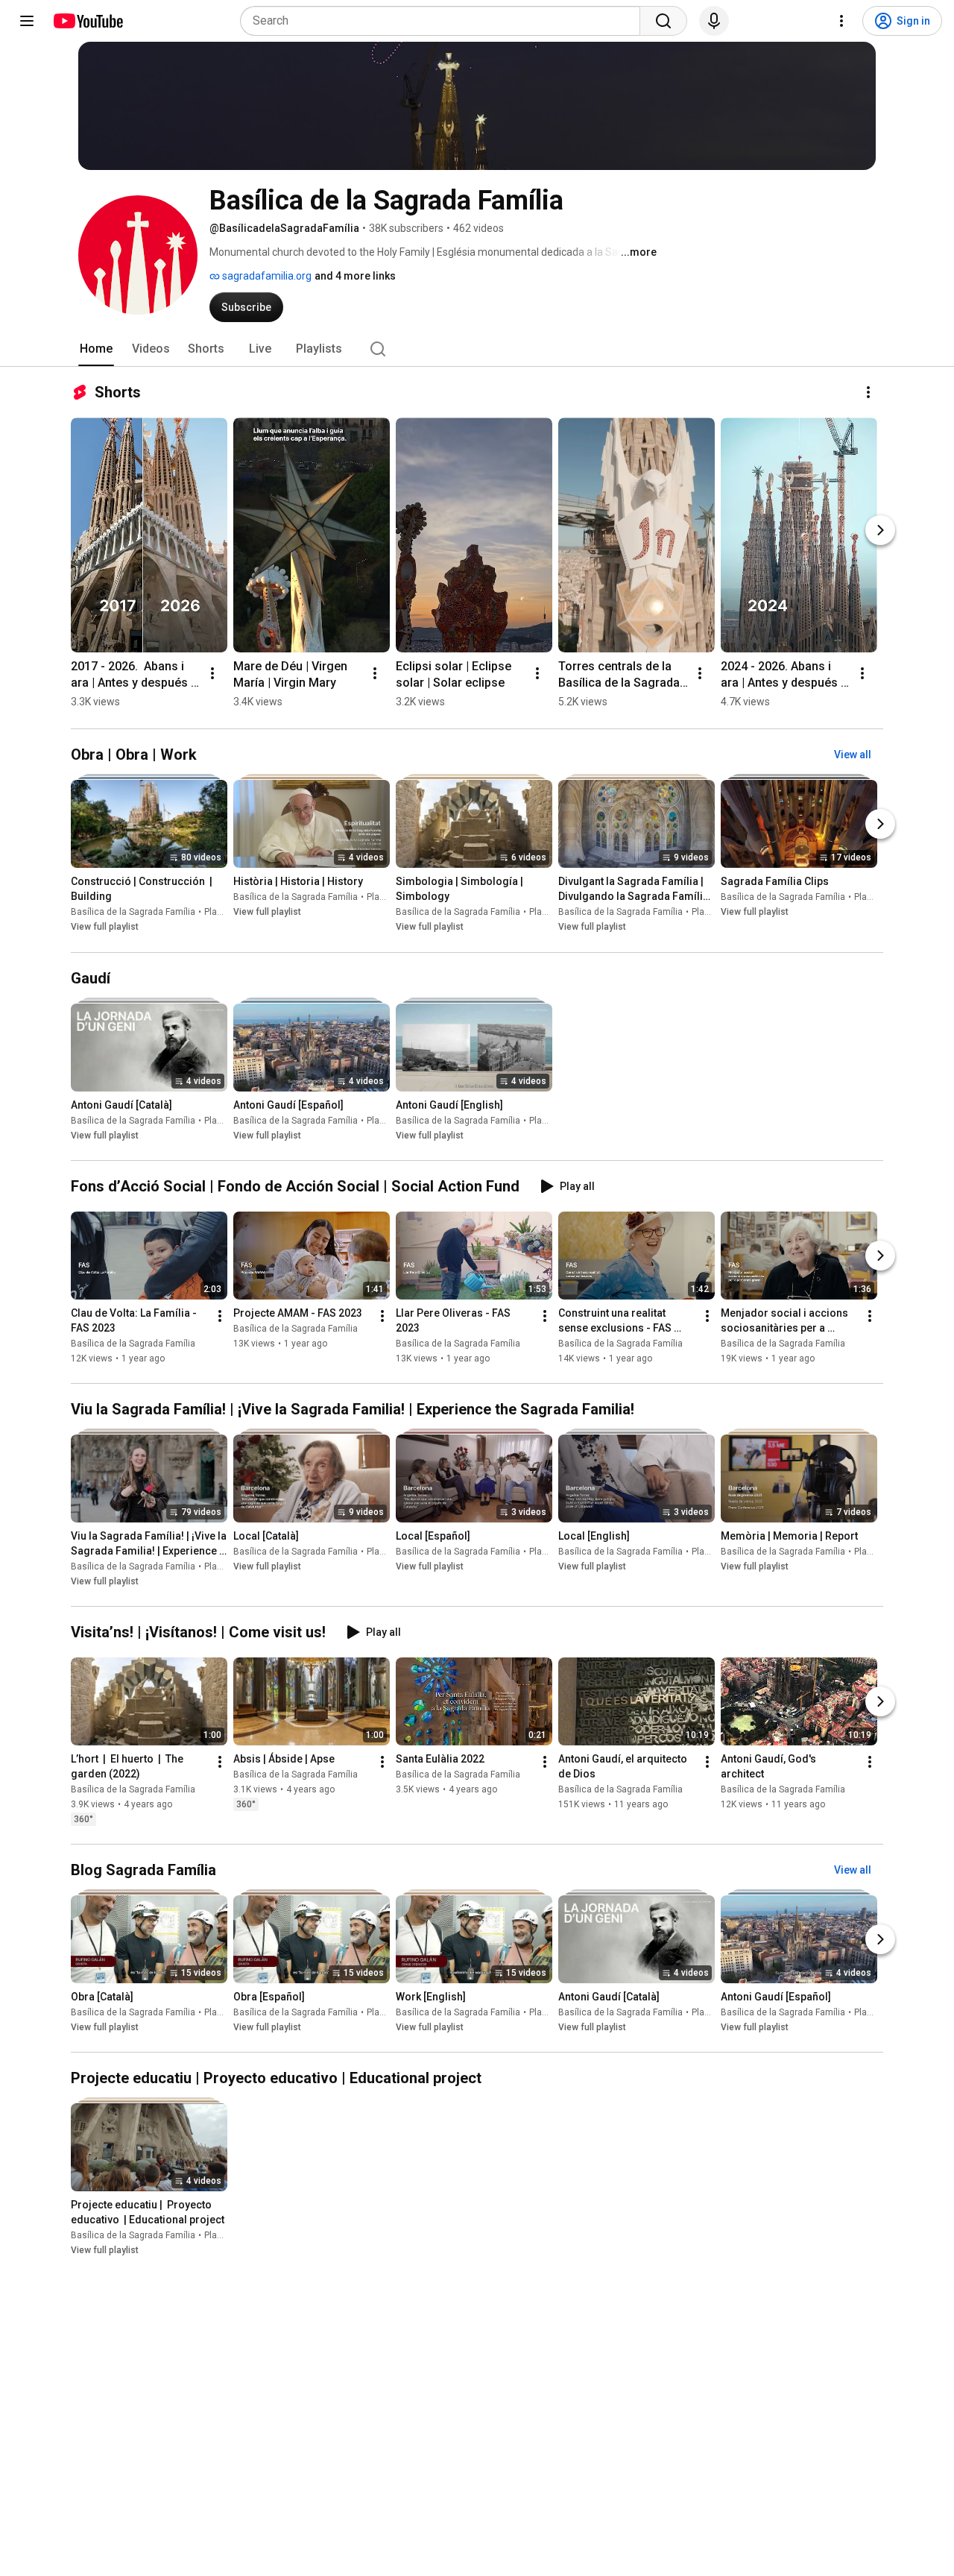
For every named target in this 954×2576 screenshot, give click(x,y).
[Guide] (27, 21)
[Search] (663, 21)
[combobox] (445, 21)
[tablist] (477, 349)
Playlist (219, 913)
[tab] (96, 349)
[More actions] (868, 392)
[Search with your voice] (714, 21)
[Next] (880, 530)
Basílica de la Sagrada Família (133, 913)
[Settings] (841, 21)
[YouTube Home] (88, 21)
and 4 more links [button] (355, 276)
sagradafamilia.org (266, 276)
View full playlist (105, 928)
